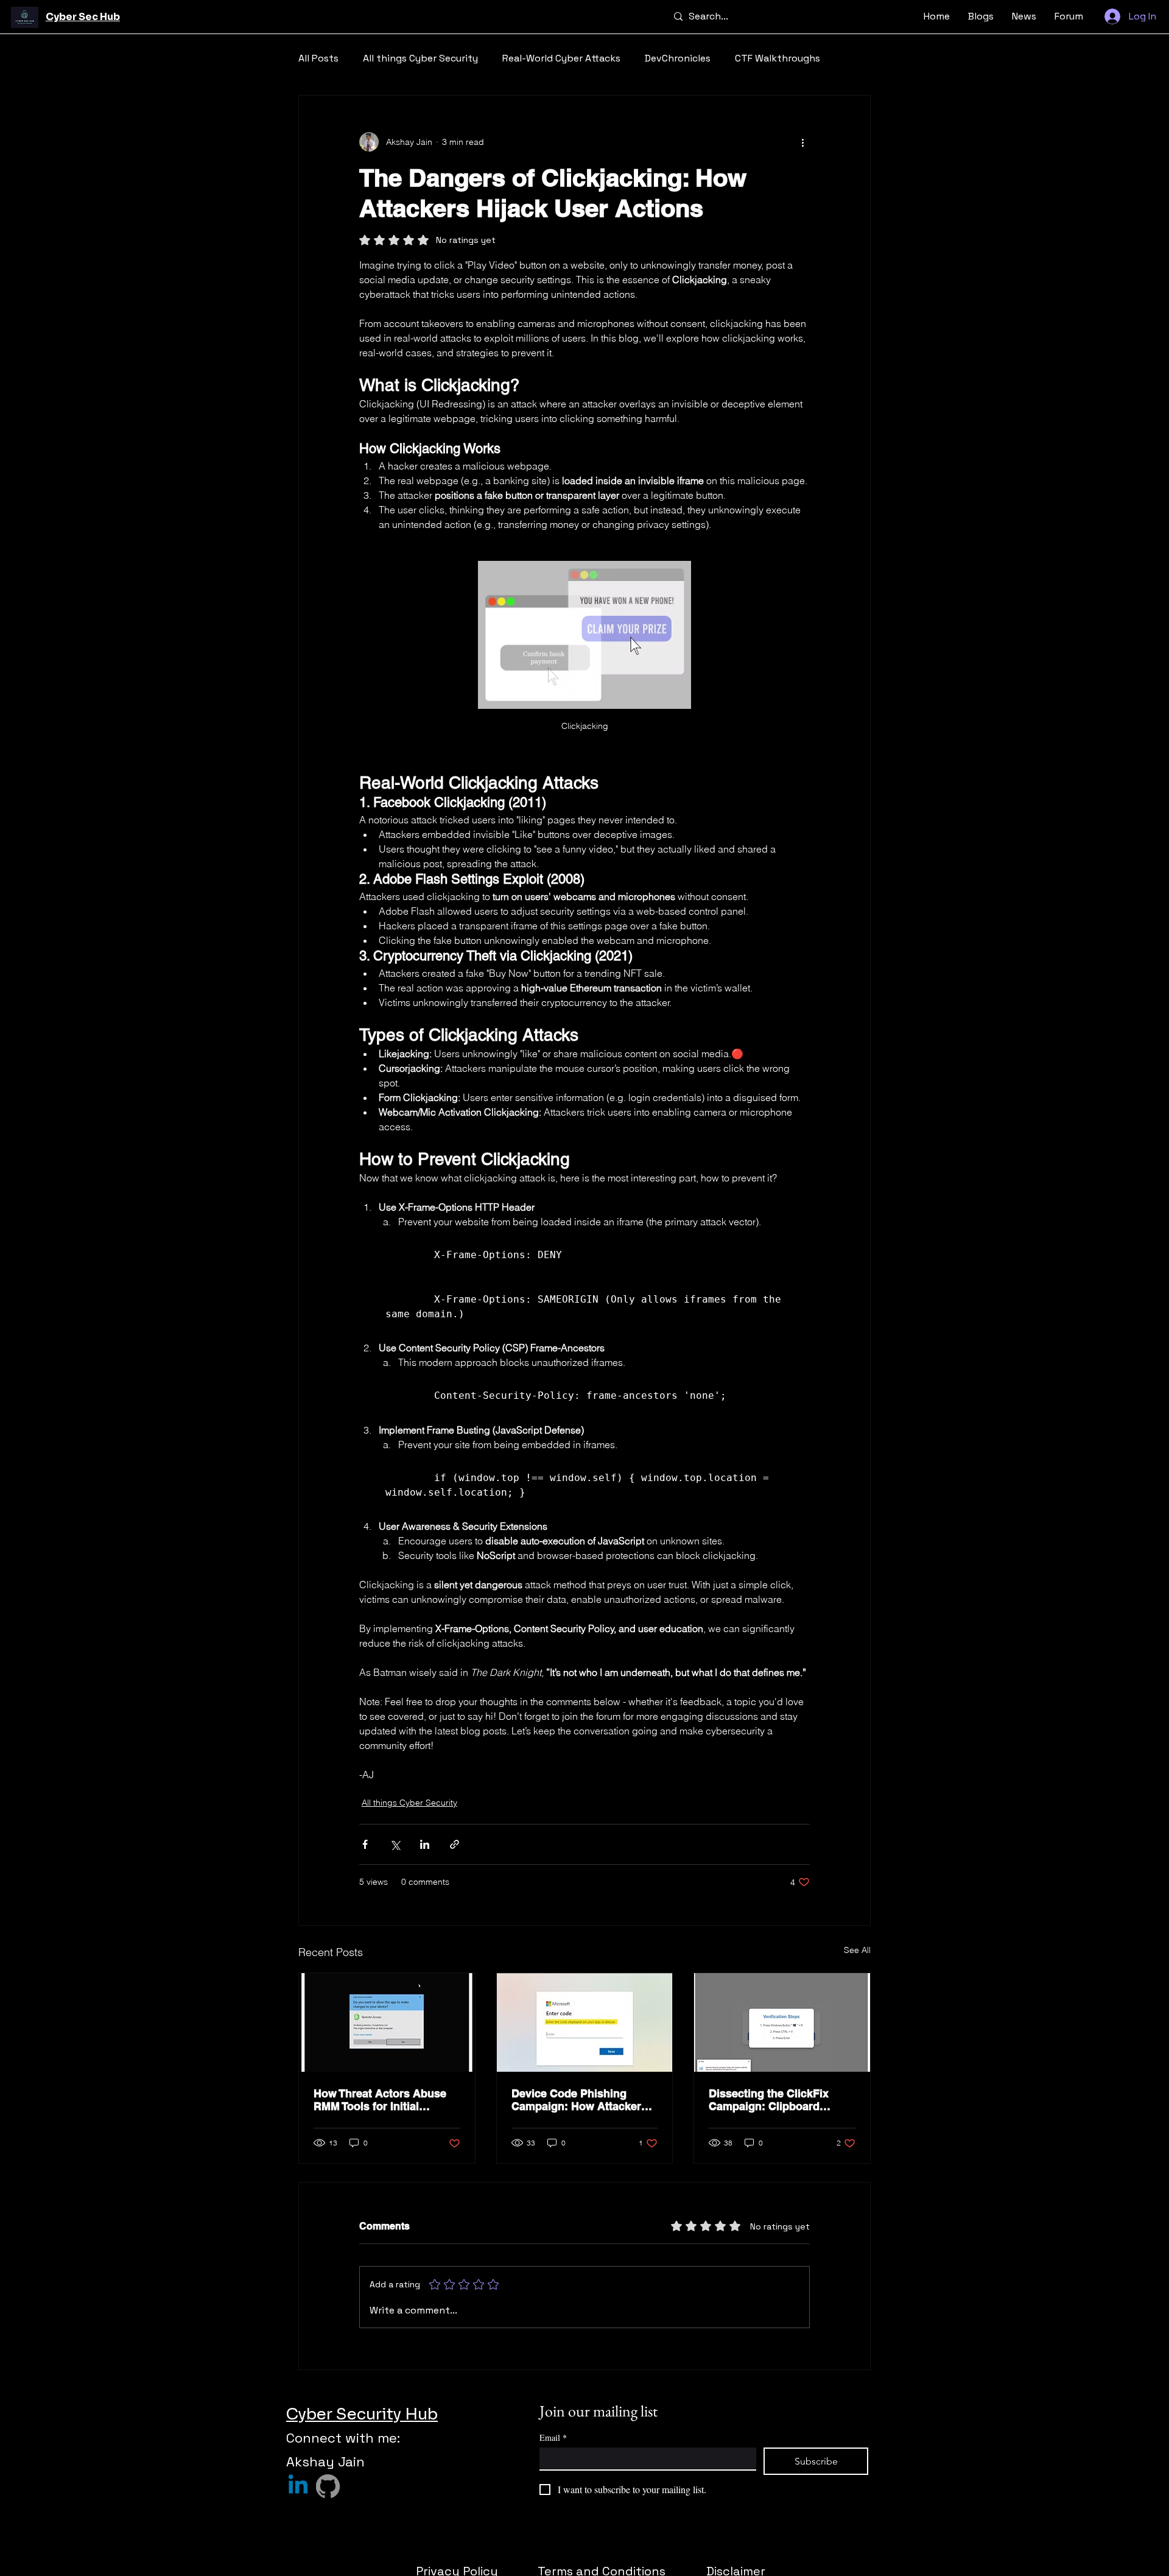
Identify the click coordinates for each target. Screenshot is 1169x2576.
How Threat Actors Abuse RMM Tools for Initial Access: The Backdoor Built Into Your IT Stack (386, 2100)
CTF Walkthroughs (778, 58)
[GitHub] (328, 2486)
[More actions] (802, 142)
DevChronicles (678, 58)
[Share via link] (455, 1844)
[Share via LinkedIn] (425, 1844)
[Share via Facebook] (365, 1844)
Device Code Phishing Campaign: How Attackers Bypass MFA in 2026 (579, 2100)
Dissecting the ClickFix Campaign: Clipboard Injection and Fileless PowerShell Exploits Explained (769, 2100)
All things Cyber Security (420, 58)
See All (857, 1950)
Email (553, 2437)
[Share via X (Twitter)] (395, 1844)
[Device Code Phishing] (585, 2022)
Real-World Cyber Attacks (561, 58)
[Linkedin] (298, 2486)
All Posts (318, 58)
